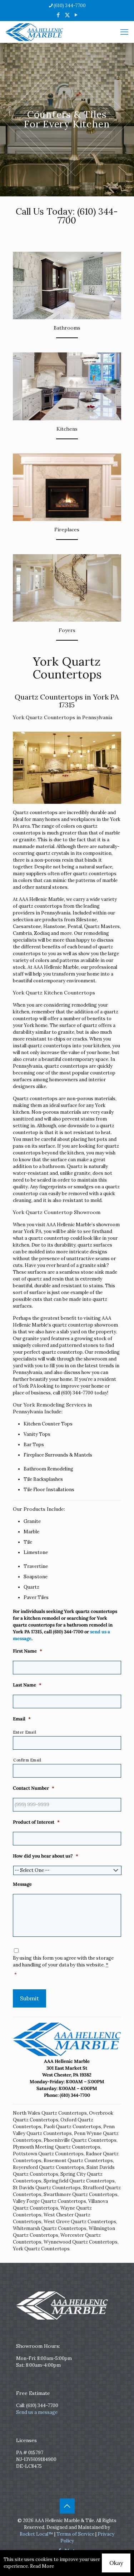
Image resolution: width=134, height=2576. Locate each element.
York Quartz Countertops (41, 2249)
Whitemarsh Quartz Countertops (50, 2228)
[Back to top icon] (67, 2506)
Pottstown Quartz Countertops (48, 2154)
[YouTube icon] (76, 15)
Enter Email (25, 1732)
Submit (29, 1998)
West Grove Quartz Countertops (80, 2222)
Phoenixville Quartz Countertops (80, 2140)
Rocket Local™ (36, 2534)
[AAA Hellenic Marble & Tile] (34, 32)
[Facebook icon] (58, 15)
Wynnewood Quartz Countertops (81, 2242)
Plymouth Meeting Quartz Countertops (57, 2147)
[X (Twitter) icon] (67, 15)
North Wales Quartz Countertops (50, 2113)
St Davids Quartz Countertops (47, 2188)
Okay (116, 2563)
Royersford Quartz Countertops (49, 2167)
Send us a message (37, 2412)
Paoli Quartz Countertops (72, 2127)
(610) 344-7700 (70, 6)
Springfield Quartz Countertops (79, 2181)
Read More (42, 2566)
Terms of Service (75, 2534)
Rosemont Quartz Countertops (78, 2161)
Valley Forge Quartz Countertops (49, 2201)
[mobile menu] (124, 32)
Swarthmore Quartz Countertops (81, 2194)
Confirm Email (27, 1760)
